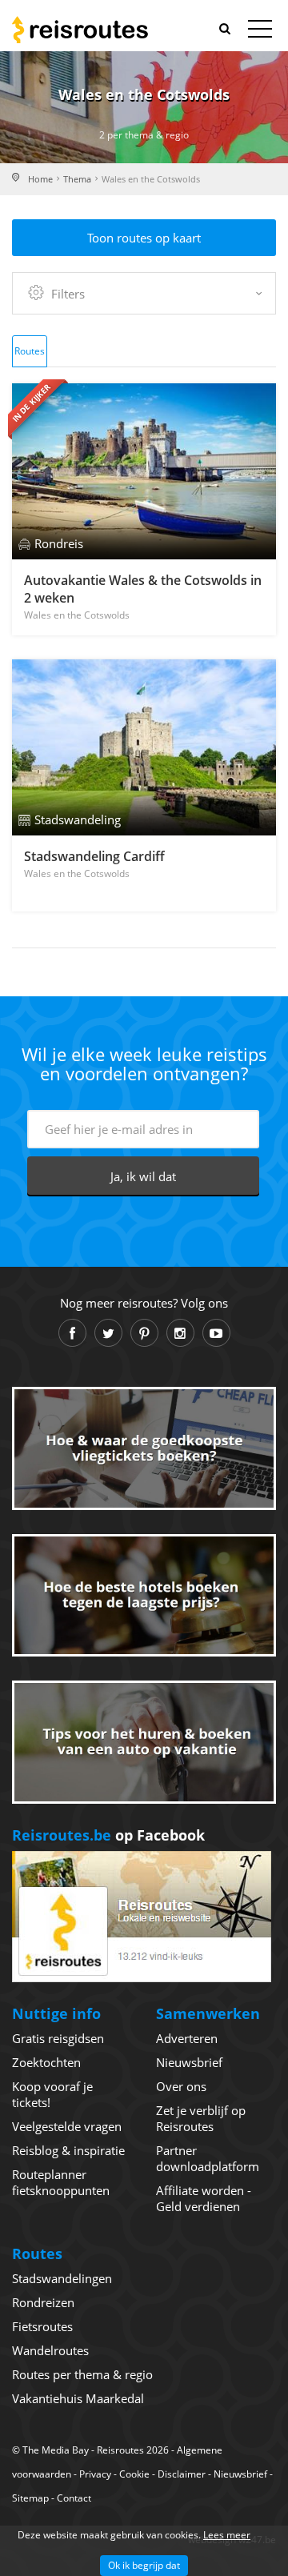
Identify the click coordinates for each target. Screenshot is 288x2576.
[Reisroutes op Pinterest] (144, 1333)
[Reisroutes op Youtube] (216, 1333)
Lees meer (227, 2535)
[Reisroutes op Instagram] (180, 1333)
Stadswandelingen (62, 2278)
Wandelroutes (50, 2350)
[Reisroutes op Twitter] (108, 1333)
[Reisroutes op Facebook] (72, 1333)
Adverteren (187, 2038)
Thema (77, 179)
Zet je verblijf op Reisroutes (201, 2118)
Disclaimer (182, 2474)
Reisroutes (80, 30)
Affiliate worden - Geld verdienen (204, 2198)
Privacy (95, 2474)
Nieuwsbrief (189, 2062)
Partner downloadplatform (208, 2158)
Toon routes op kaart (144, 238)
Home (40, 179)
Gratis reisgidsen (58, 2038)
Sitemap (30, 2498)
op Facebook (108, 1835)
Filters (68, 294)
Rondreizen (43, 2302)
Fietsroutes (42, 2326)
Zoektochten (46, 2062)
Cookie (134, 2474)
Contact (74, 2498)
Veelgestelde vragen (67, 2126)
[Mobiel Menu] (260, 32)
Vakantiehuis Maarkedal (78, 2398)
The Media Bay (56, 2450)
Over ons (181, 2086)
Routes (30, 351)
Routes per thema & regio (82, 2374)
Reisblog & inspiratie (68, 2150)
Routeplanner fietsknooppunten (61, 2182)
